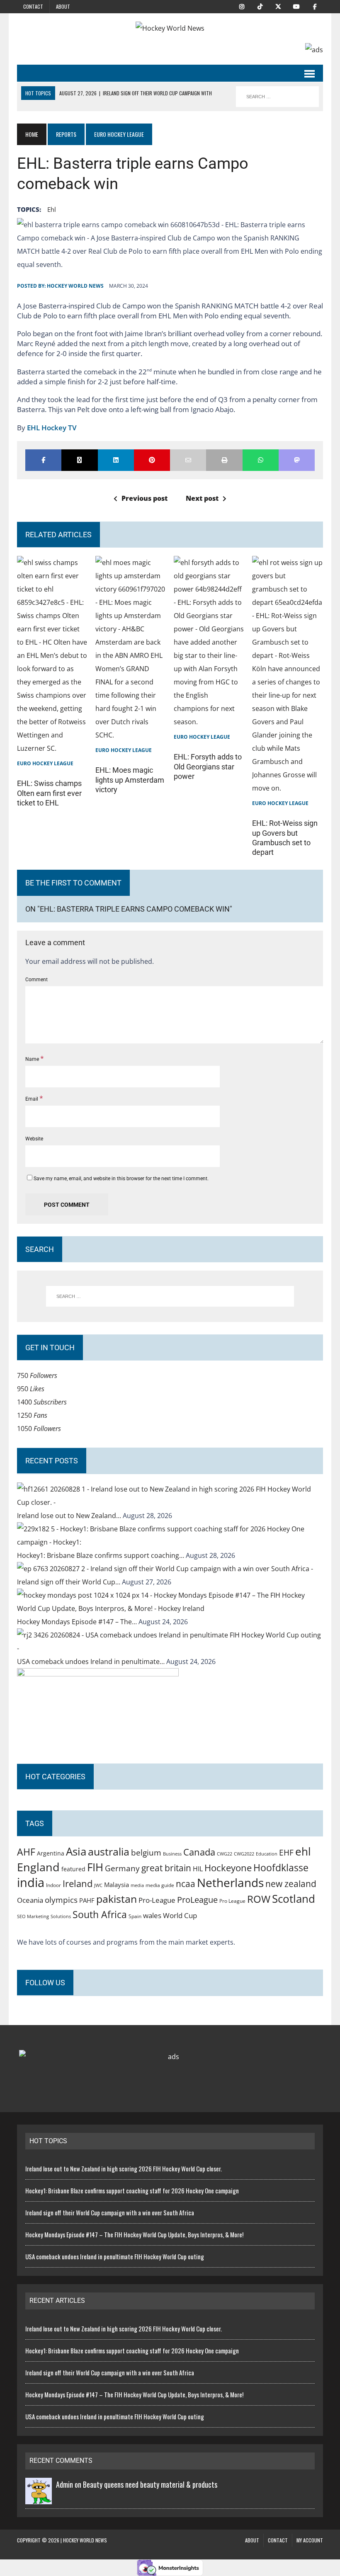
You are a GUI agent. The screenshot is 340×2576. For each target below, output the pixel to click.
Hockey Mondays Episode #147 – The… (78, 1622)
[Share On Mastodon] (297, 460)
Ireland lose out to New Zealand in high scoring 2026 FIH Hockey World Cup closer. (124, 2168)
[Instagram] (242, 6)
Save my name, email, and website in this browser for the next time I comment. (121, 1179)
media (137, 1885)
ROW (259, 1899)
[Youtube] (296, 6)
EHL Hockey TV (52, 428)
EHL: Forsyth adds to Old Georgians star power (208, 766)
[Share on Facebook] (43, 460)
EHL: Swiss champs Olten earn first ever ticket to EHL (49, 793)
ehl (52, 209)
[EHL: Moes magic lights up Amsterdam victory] (131, 735)
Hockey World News (75, 286)
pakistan (117, 1899)
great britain (166, 1868)
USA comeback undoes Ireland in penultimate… (92, 1662)
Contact (33, 6)
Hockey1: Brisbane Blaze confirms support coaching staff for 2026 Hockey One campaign (132, 2190)
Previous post (144, 498)
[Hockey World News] (170, 28)
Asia (76, 1851)
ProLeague (197, 1899)
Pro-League (157, 1900)
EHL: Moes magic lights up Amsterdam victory (130, 780)
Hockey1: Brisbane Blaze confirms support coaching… (101, 1555)
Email (32, 1099)
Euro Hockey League (45, 763)
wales (152, 1915)
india (31, 1882)
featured (73, 1869)
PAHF (87, 1900)
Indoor (53, 1885)
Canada (199, 1852)
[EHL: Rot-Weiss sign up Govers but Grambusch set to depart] (288, 788)
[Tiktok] (260, 6)
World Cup (180, 1915)
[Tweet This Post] (79, 460)
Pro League (232, 1901)
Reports (66, 134)
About (63, 6)
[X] (278, 6)
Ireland (78, 1883)
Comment (36, 980)
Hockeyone (228, 1868)
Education (267, 1854)
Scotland (294, 1899)
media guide (160, 1885)
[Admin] (39, 2498)
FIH (95, 1867)
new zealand (291, 1884)
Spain (135, 1916)
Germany (122, 1868)
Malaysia (117, 1885)
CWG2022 (244, 1854)
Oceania (30, 1900)
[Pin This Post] (152, 460)
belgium (146, 1853)
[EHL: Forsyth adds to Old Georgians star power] (209, 722)
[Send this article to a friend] (188, 460)
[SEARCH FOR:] (277, 97)
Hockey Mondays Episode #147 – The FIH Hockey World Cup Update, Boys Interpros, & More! (134, 2234)
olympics (61, 1900)
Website (34, 1139)
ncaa (186, 1884)
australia (109, 1851)
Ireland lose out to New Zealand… (70, 1516)
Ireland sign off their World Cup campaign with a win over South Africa (110, 2212)
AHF (26, 1852)
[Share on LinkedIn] (116, 460)
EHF (286, 1853)
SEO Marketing (33, 1916)
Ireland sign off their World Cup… (69, 1582)
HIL (198, 1869)
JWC (98, 1885)
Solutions (61, 1916)
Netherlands (230, 1882)
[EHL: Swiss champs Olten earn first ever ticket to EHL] (52, 748)
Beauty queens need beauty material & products (150, 2484)
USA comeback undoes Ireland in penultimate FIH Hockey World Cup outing (115, 2256)
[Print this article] (224, 460)
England (38, 1867)
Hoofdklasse (281, 1868)
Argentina (51, 1853)
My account (310, 2540)
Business (172, 1854)
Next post (202, 498)
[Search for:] (170, 1296)
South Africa (100, 1914)
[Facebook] (315, 6)
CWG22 (225, 1854)
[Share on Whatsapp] (261, 460)
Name (33, 1059)
